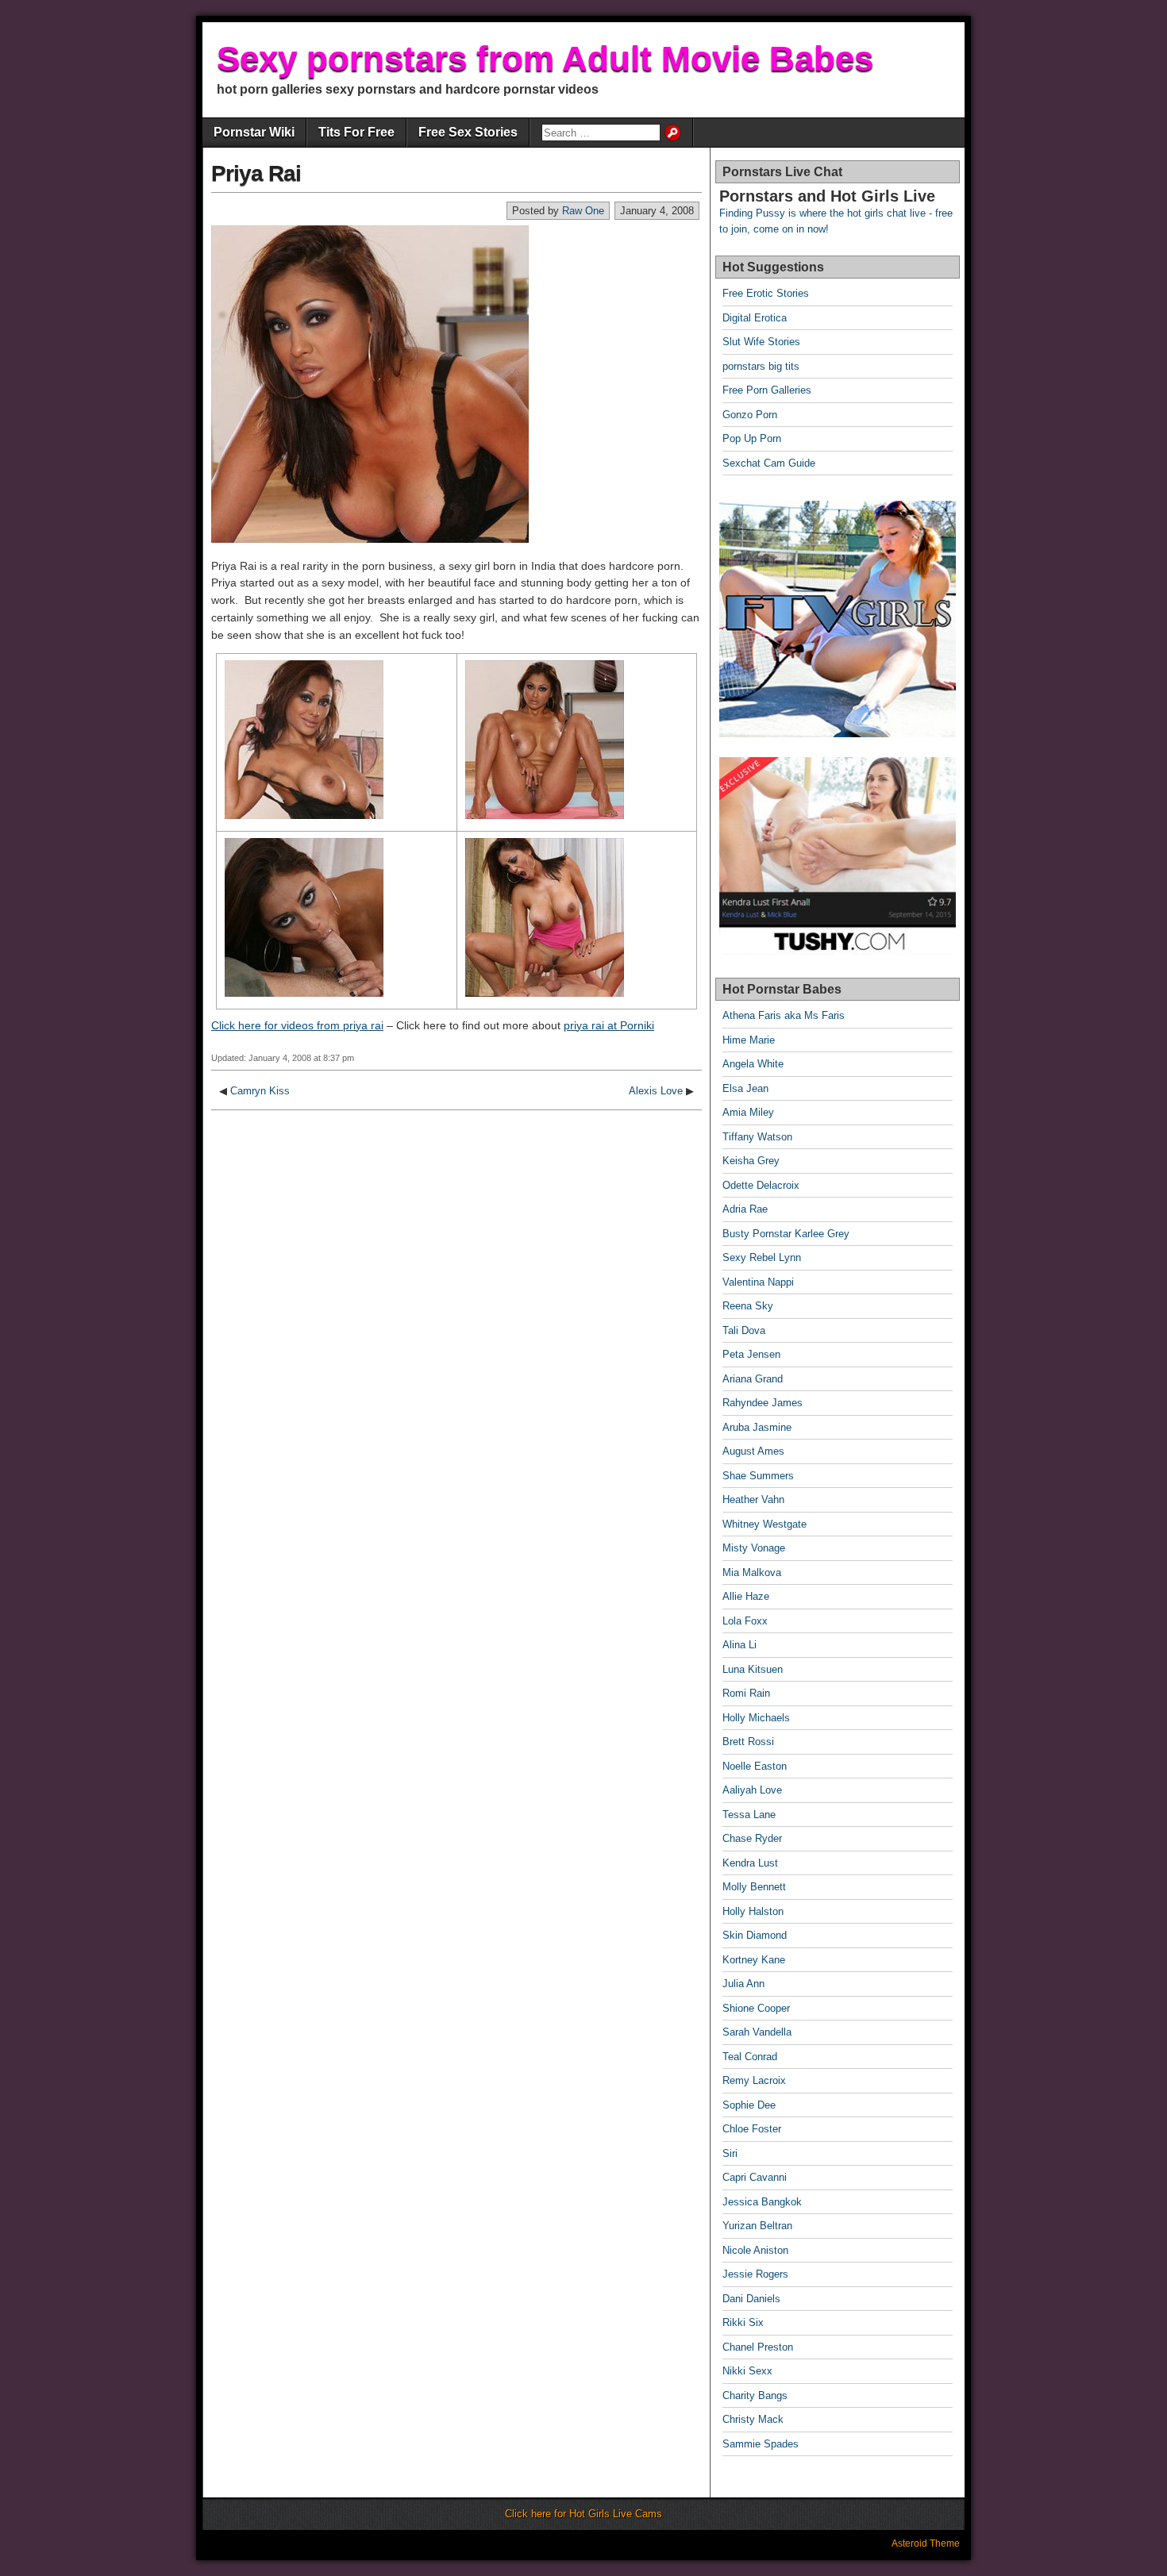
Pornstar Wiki (254, 132)
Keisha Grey (751, 1161)
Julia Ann (743, 1984)
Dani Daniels (751, 2299)
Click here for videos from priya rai (297, 1025)
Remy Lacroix (754, 2080)
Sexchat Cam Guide (769, 463)
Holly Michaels (756, 1718)
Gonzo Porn (750, 415)
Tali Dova (744, 1330)
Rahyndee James (763, 1403)
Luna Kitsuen (753, 1669)
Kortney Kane (754, 1960)
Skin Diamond (755, 1935)
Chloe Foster (752, 2129)
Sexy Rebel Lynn (762, 1257)
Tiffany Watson (757, 1137)
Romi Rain (746, 1693)
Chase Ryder (752, 1838)
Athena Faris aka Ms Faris (784, 1015)
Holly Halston (753, 1911)
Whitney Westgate (765, 1524)
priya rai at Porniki (609, 1025)
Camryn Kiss (260, 1091)
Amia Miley (748, 1112)
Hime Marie (749, 1040)
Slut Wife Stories (761, 342)
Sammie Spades (761, 2444)
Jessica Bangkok (762, 2202)
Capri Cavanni (755, 2177)
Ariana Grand (753, 1379)
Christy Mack (753, 2419)
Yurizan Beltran (757, 2226)
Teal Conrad (750, 2057)
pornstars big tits (761, 366)
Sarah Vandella (757, 2032)
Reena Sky (748, 1306)
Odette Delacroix (761, 1185)
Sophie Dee (749, 2105)
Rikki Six (743, 2322)
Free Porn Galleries (767, 390)
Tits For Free (356, 132)
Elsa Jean (745, 1088)
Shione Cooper (756, 2008)
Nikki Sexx (747, 2371)
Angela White (753, 1064)
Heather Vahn (753, 1499)
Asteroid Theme (926, 2543)
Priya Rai (256, 173)
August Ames (753, 1451)
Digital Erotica (755, 318)
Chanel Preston (758, 2347)
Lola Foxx (745, 1621)
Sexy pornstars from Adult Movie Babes (545, 58)
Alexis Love (656, 1091)
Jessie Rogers (755, 2274)
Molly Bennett (754, 1887)
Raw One (583, 211)
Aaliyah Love (752, 1790)
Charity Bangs (755, 2395)
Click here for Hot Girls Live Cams (583, 2514)
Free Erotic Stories (766, 293)
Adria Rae (745, 1209)
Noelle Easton (755, 1766)
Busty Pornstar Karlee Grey (786, 1234)
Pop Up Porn (752, 438)
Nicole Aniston (755, 2250)
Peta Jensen (751, 1354)
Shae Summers (758, 1476)
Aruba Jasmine (757, 1427)
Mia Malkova (752, 1573)
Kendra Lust (750, 1863)
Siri (730, 2153)
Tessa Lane (749, 1815)
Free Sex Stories (468, 132)
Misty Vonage (754, 1548)
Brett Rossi (748, 1742)
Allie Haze (746, 1596)
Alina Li (739, 1645)
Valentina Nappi (758, 1282)
